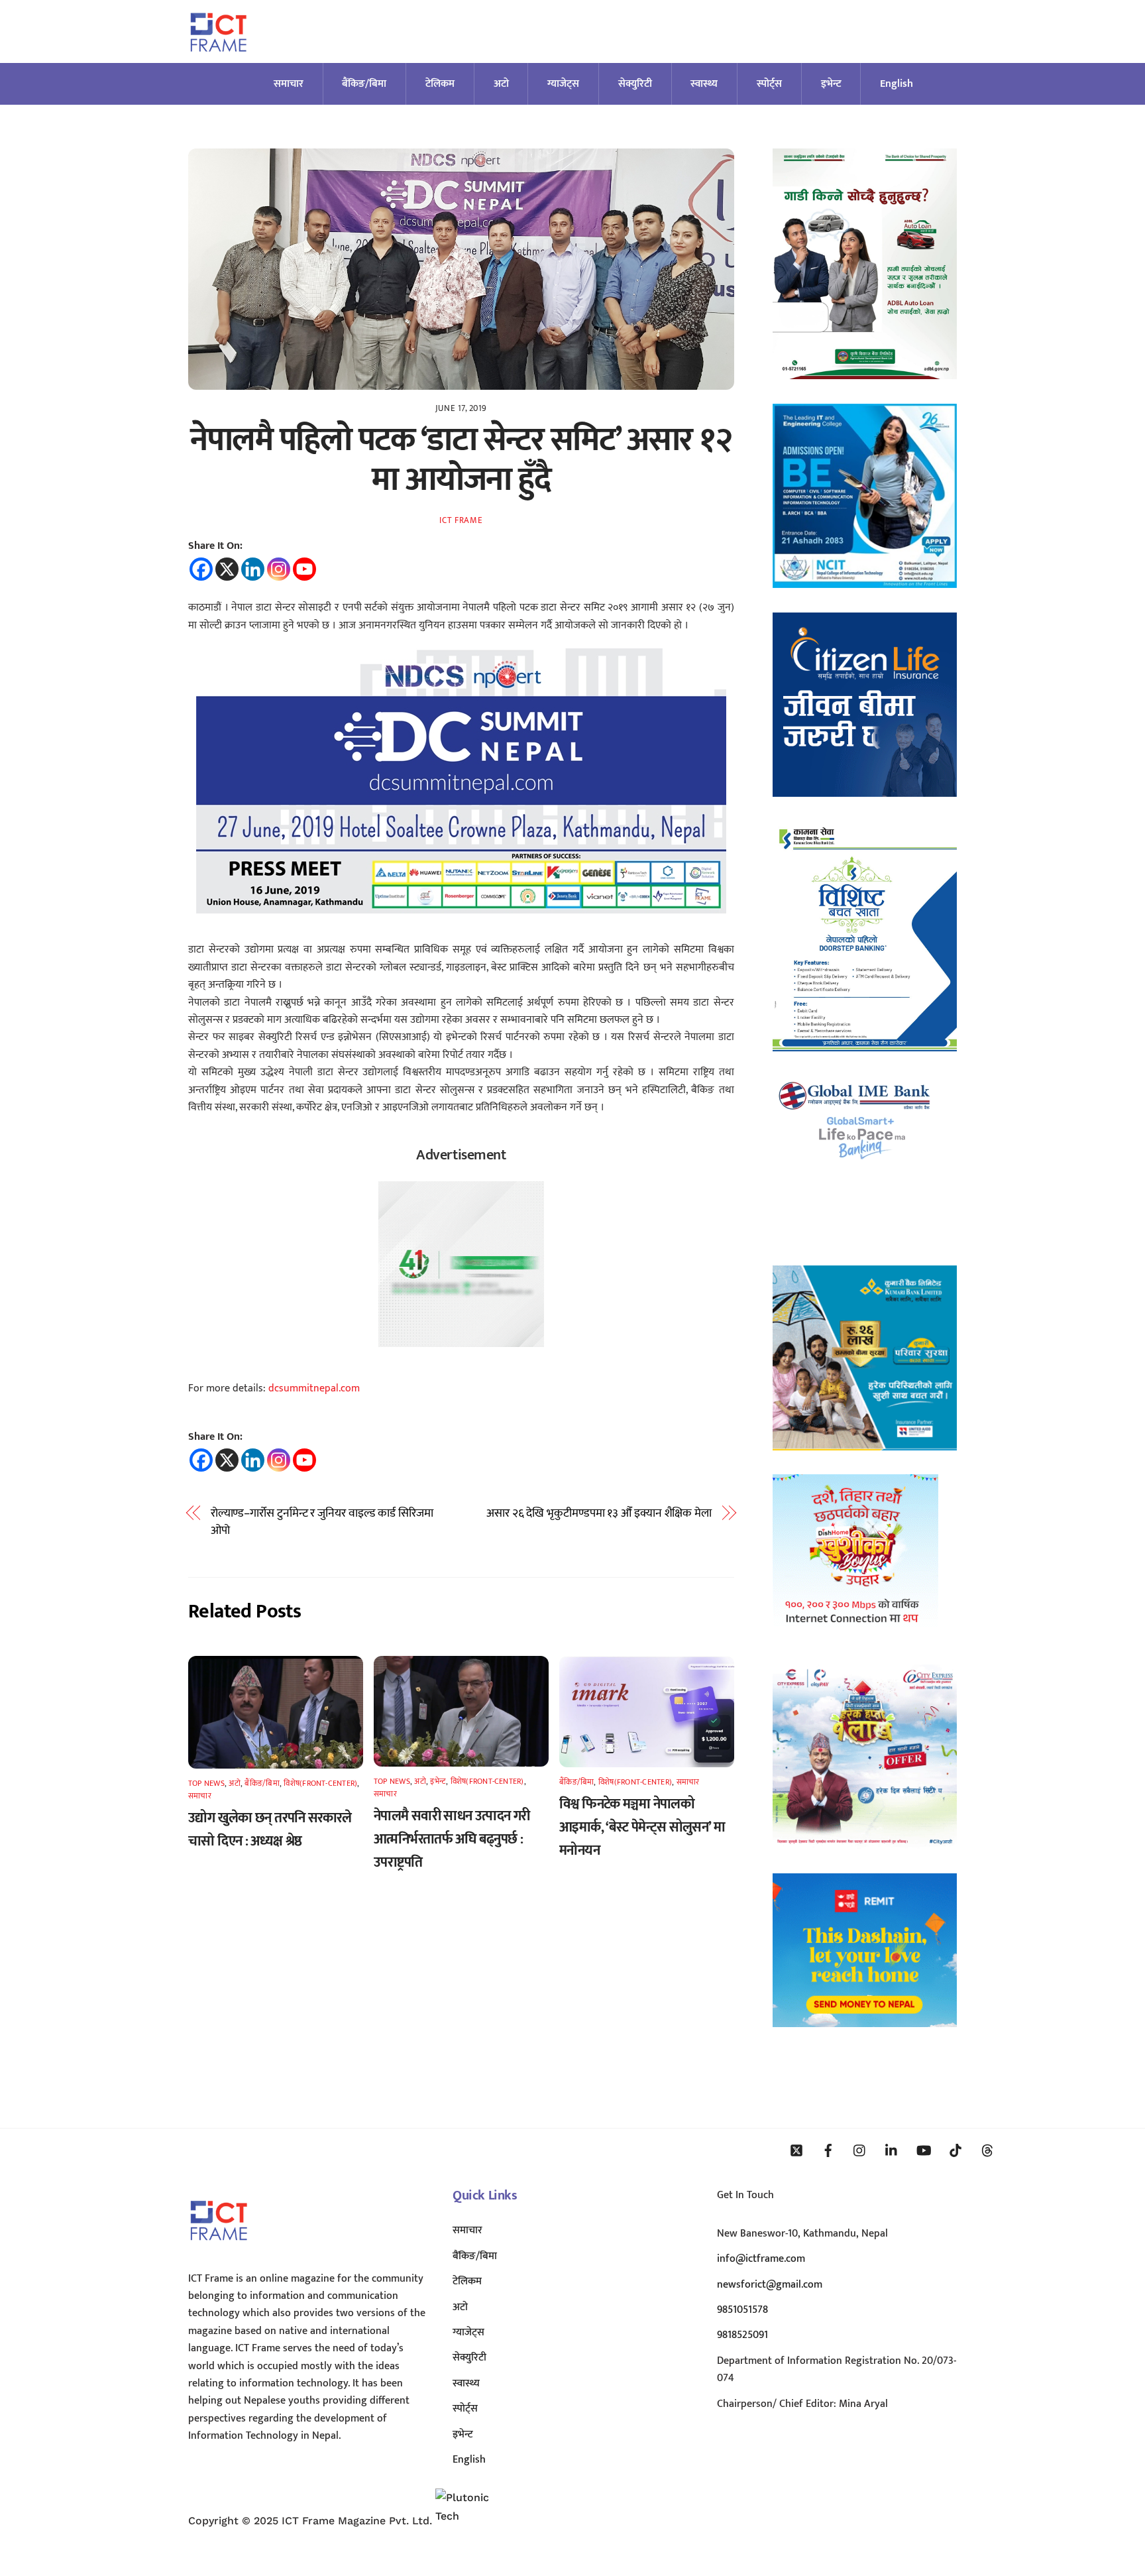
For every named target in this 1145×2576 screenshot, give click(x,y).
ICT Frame (461, 520)
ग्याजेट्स (563, 84)
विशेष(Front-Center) (320, 1783)
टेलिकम (440, 84)
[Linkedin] (253, 569)
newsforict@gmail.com (770, 2285)
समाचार (289, 84)
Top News (206, 1783)
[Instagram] (279, 569)
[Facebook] (201, 569)
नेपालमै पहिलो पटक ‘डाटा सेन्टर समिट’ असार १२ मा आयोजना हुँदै (461, 460)
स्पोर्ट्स (769, 84)
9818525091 (742, 2335)
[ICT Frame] (218, 60)
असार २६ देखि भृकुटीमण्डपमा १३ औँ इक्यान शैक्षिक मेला (599, 1513)
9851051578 (742, 2310)
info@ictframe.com (761, 2259)
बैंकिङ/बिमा (364, 84)
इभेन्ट (831, 84)
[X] (227, 569)
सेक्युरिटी (635, 84)
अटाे (501, 84)
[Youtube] (304, 569)
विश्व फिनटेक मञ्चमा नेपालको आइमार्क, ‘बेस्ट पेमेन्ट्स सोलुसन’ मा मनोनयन (642, 1827)
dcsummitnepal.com (314, 1388)
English (897, 84)
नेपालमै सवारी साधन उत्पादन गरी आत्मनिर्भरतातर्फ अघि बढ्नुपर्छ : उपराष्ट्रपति (452, 1839)
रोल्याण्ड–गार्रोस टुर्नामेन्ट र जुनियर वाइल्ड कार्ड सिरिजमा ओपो (322, 1522)
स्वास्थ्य (704, 84)
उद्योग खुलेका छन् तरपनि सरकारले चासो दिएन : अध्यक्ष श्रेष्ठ (270, 1830)
